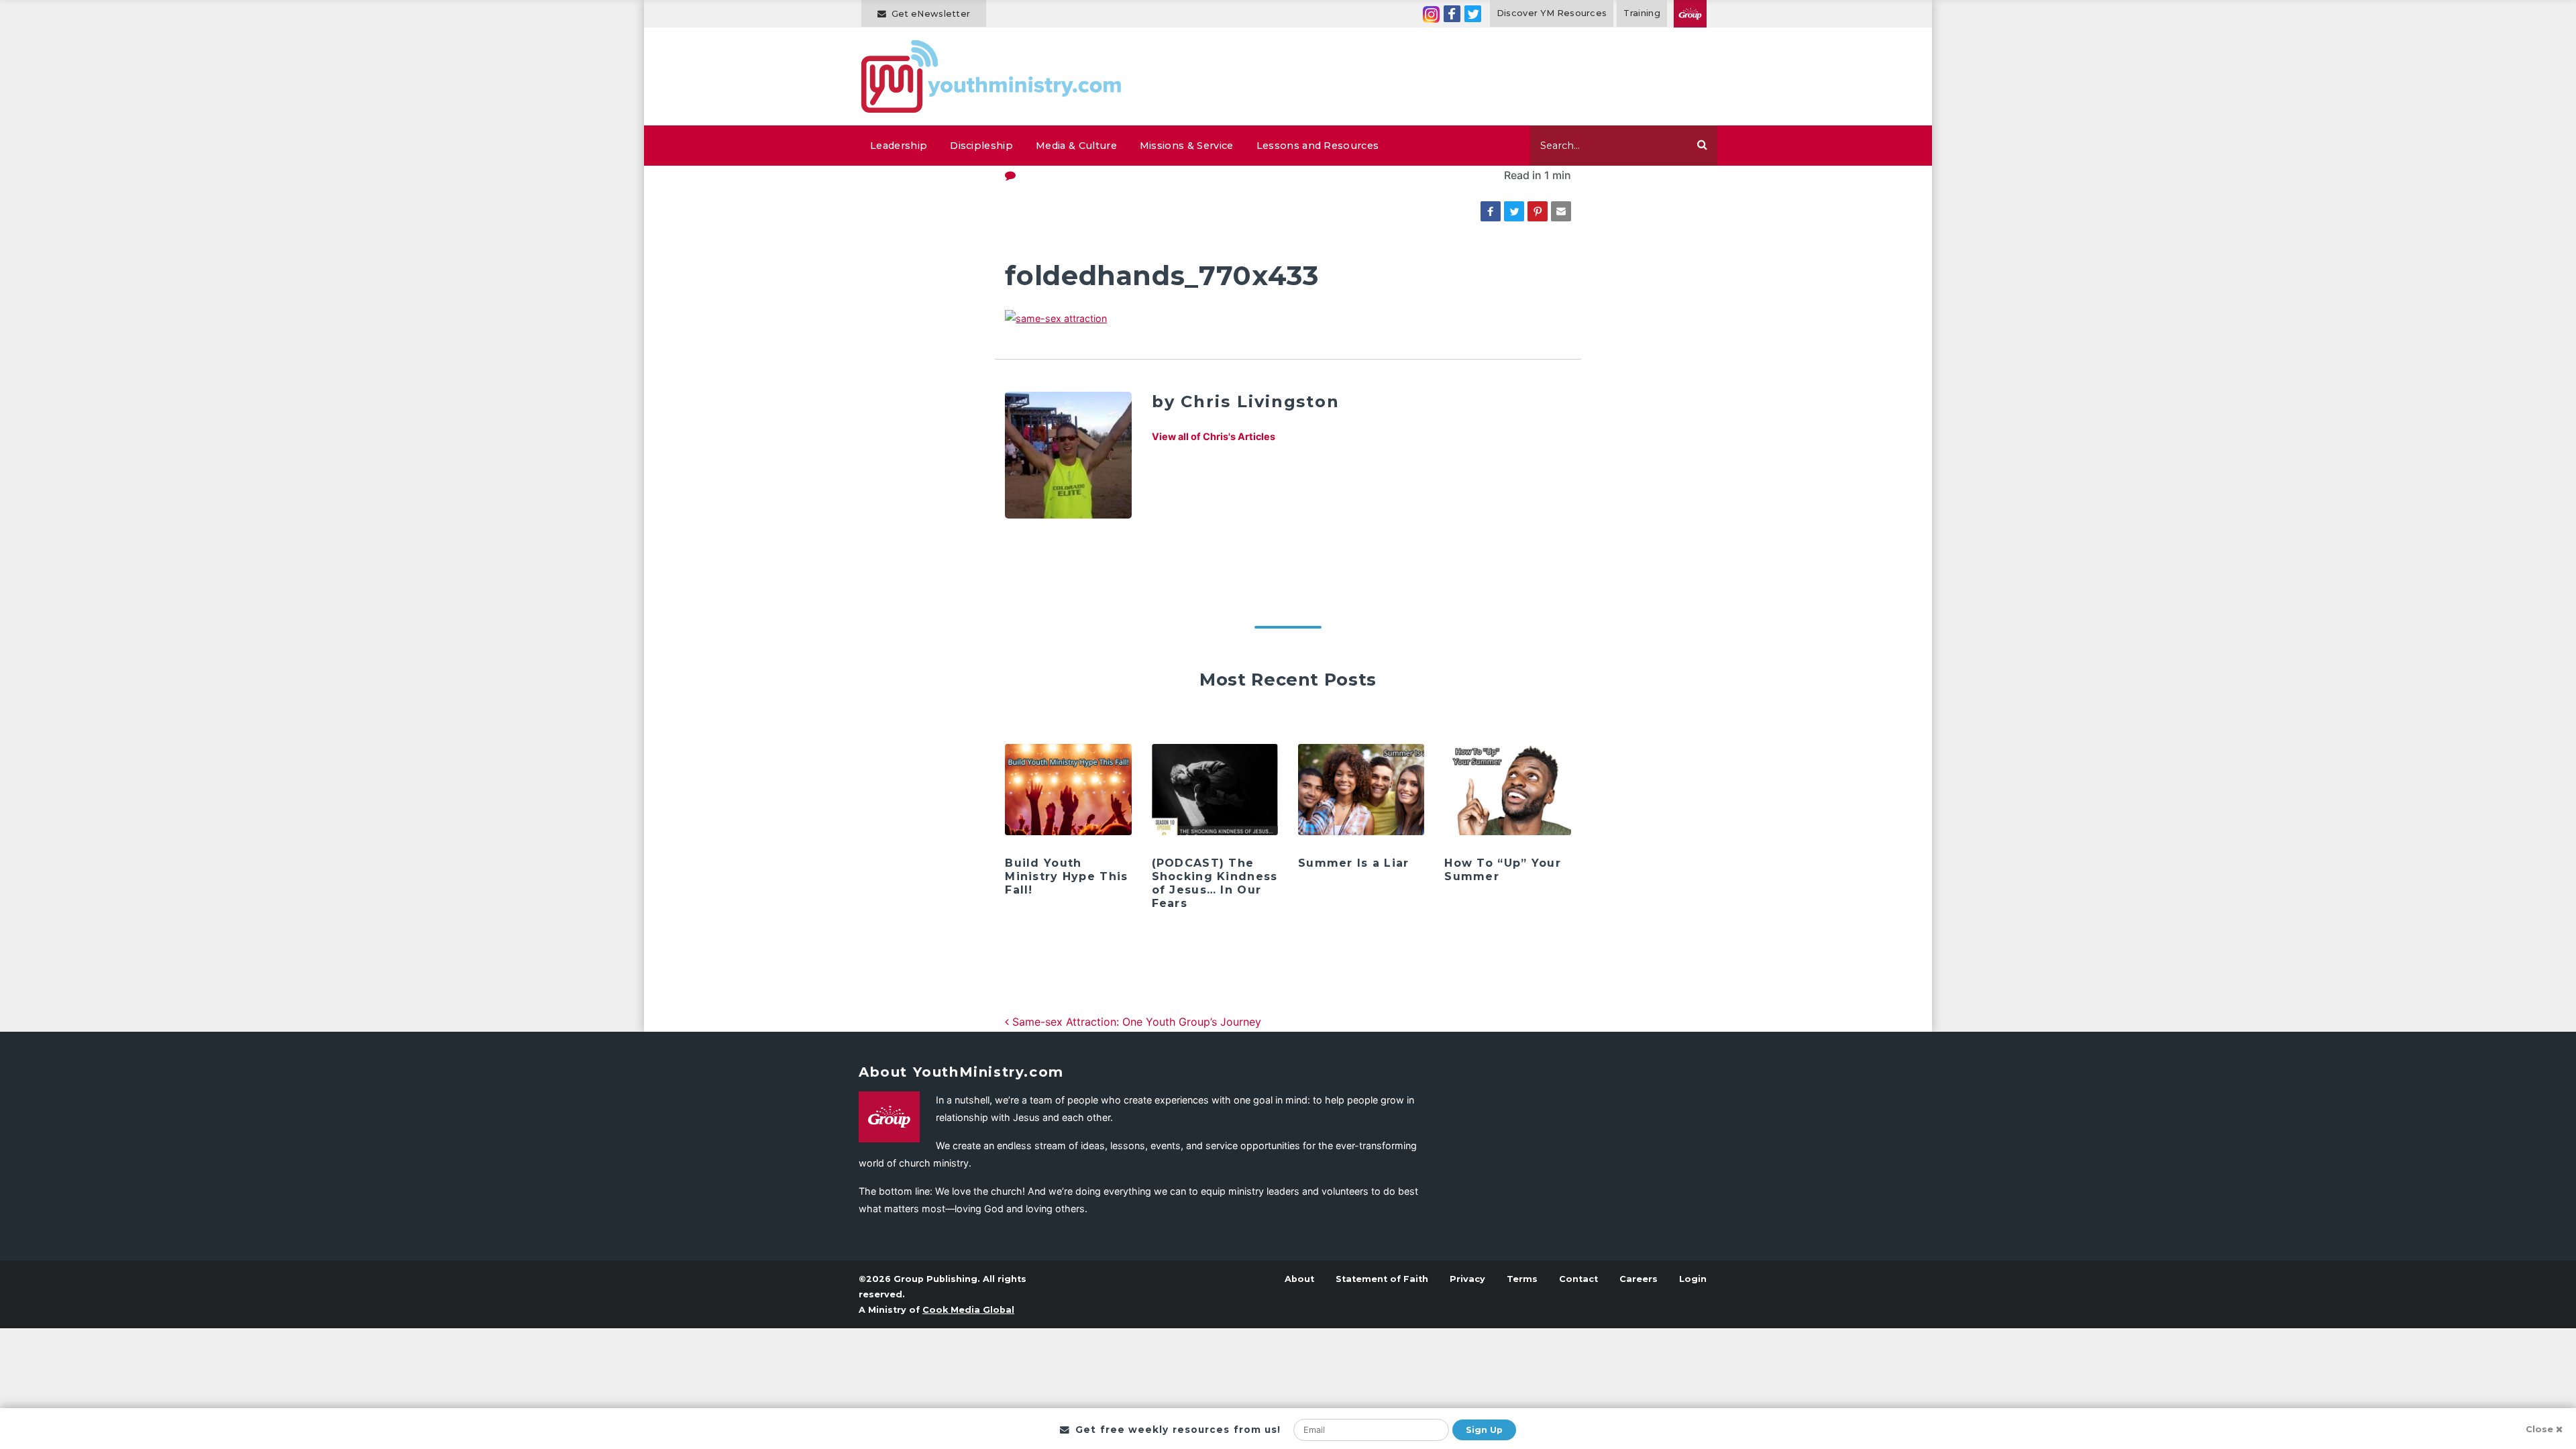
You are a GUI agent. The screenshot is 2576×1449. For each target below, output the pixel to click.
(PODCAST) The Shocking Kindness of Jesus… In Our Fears (1215, 883)
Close (2539, 1429)
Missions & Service (1187, 146)
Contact (1578, 1279)
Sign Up (1484, 1430)
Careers (1639, 1279)
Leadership (899, 146)
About (1299, 1279)
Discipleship (981, 146)
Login (1693, 1279)
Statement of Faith (1382, 1279)
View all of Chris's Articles (1214, 436)
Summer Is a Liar (1353, 863)
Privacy (1467, 1279)
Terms (1522, 1279)
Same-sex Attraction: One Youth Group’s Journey (1135, 1022)
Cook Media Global (968, 1310)
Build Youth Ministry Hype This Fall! (1066, 876)
